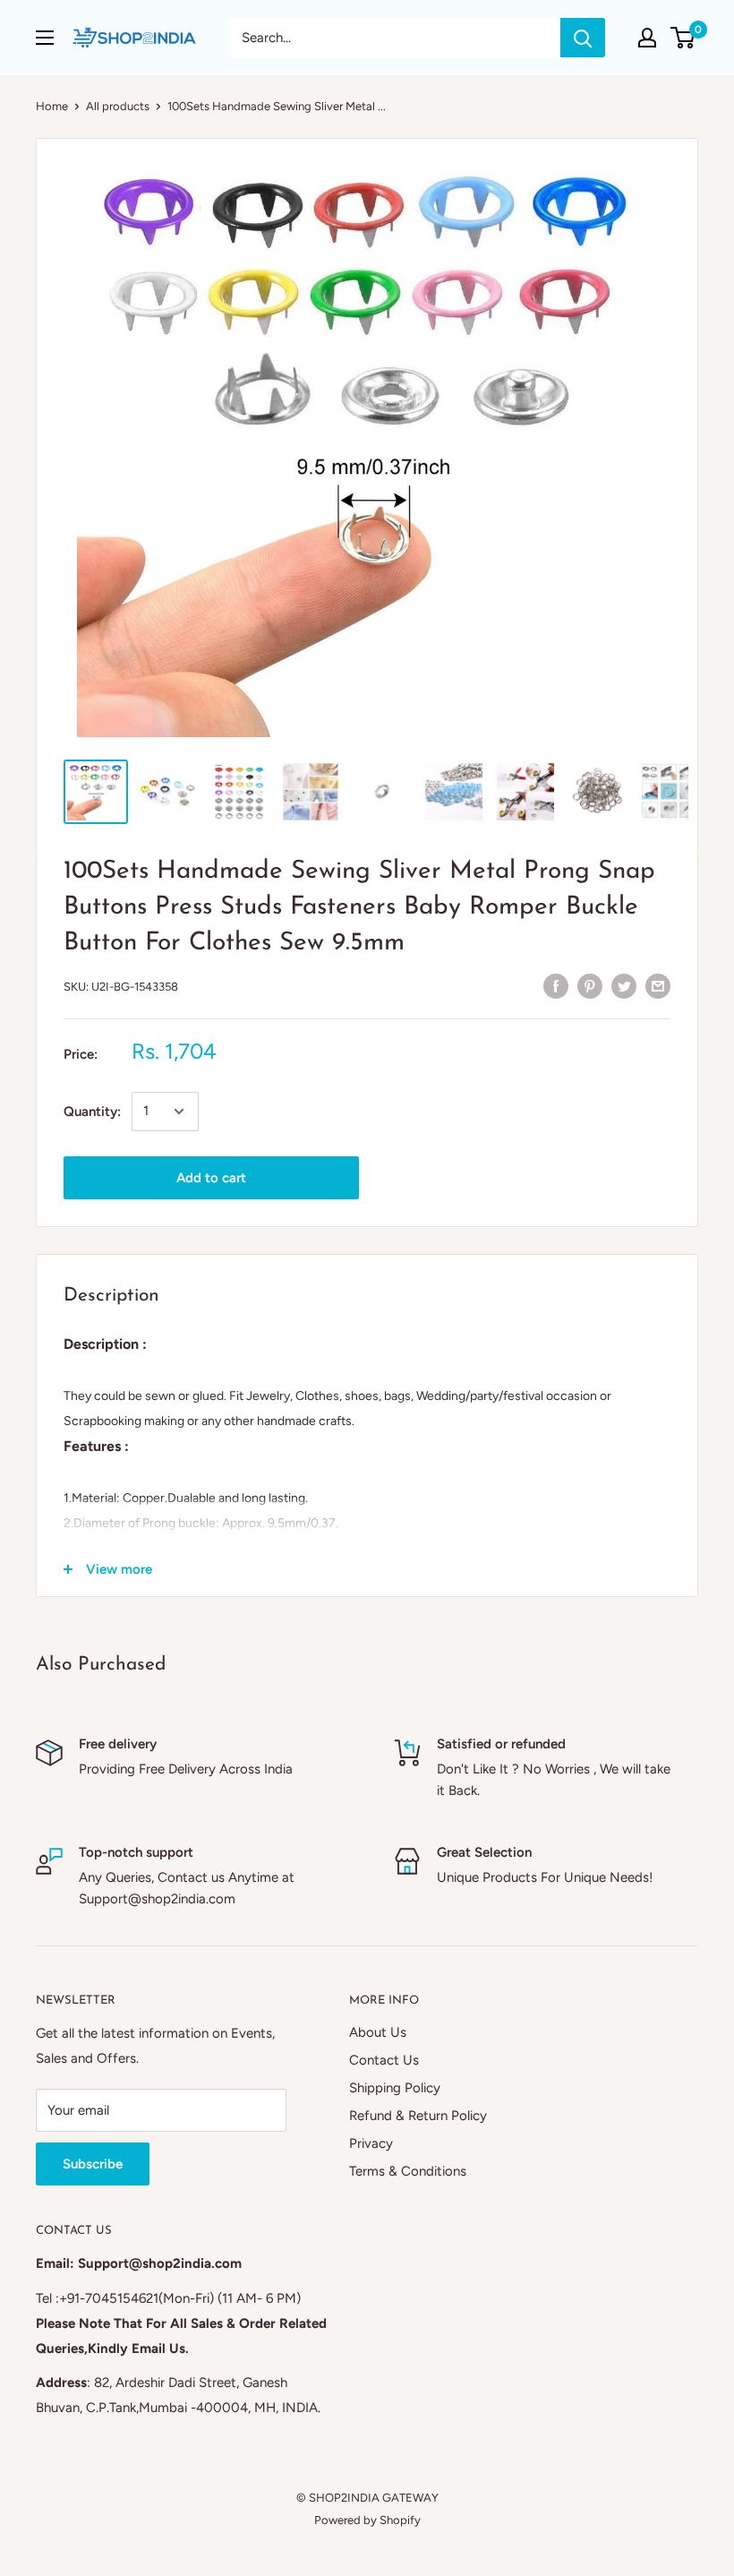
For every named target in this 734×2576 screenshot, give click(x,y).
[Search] (583, 38)
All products (118, 106)
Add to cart (211, 1178)
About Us (378, 2032)
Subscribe (93, 2164)
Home (52, 106)
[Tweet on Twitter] (624, 985)
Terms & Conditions (408, 2171)
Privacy (371, 2143)
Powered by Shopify (367, 2520)
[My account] (647, 38)
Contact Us (384, 2060)
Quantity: (92, 1112)
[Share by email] (658, 985)
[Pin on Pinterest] (590, 985)
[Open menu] (45, 38)
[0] (683, 38)
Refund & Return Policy (418, 2116)
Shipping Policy (395, 2088)
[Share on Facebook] (556, 985)
